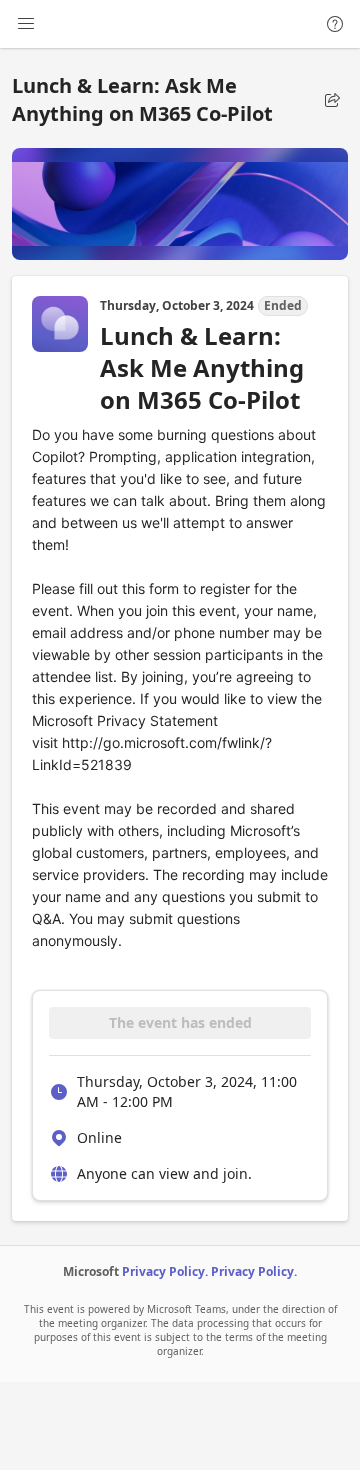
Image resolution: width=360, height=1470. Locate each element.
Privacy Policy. (165, 1271)
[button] (332, 100)
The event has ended (180, 1022)
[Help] (335, 24)
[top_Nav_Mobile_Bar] (26, 24)
